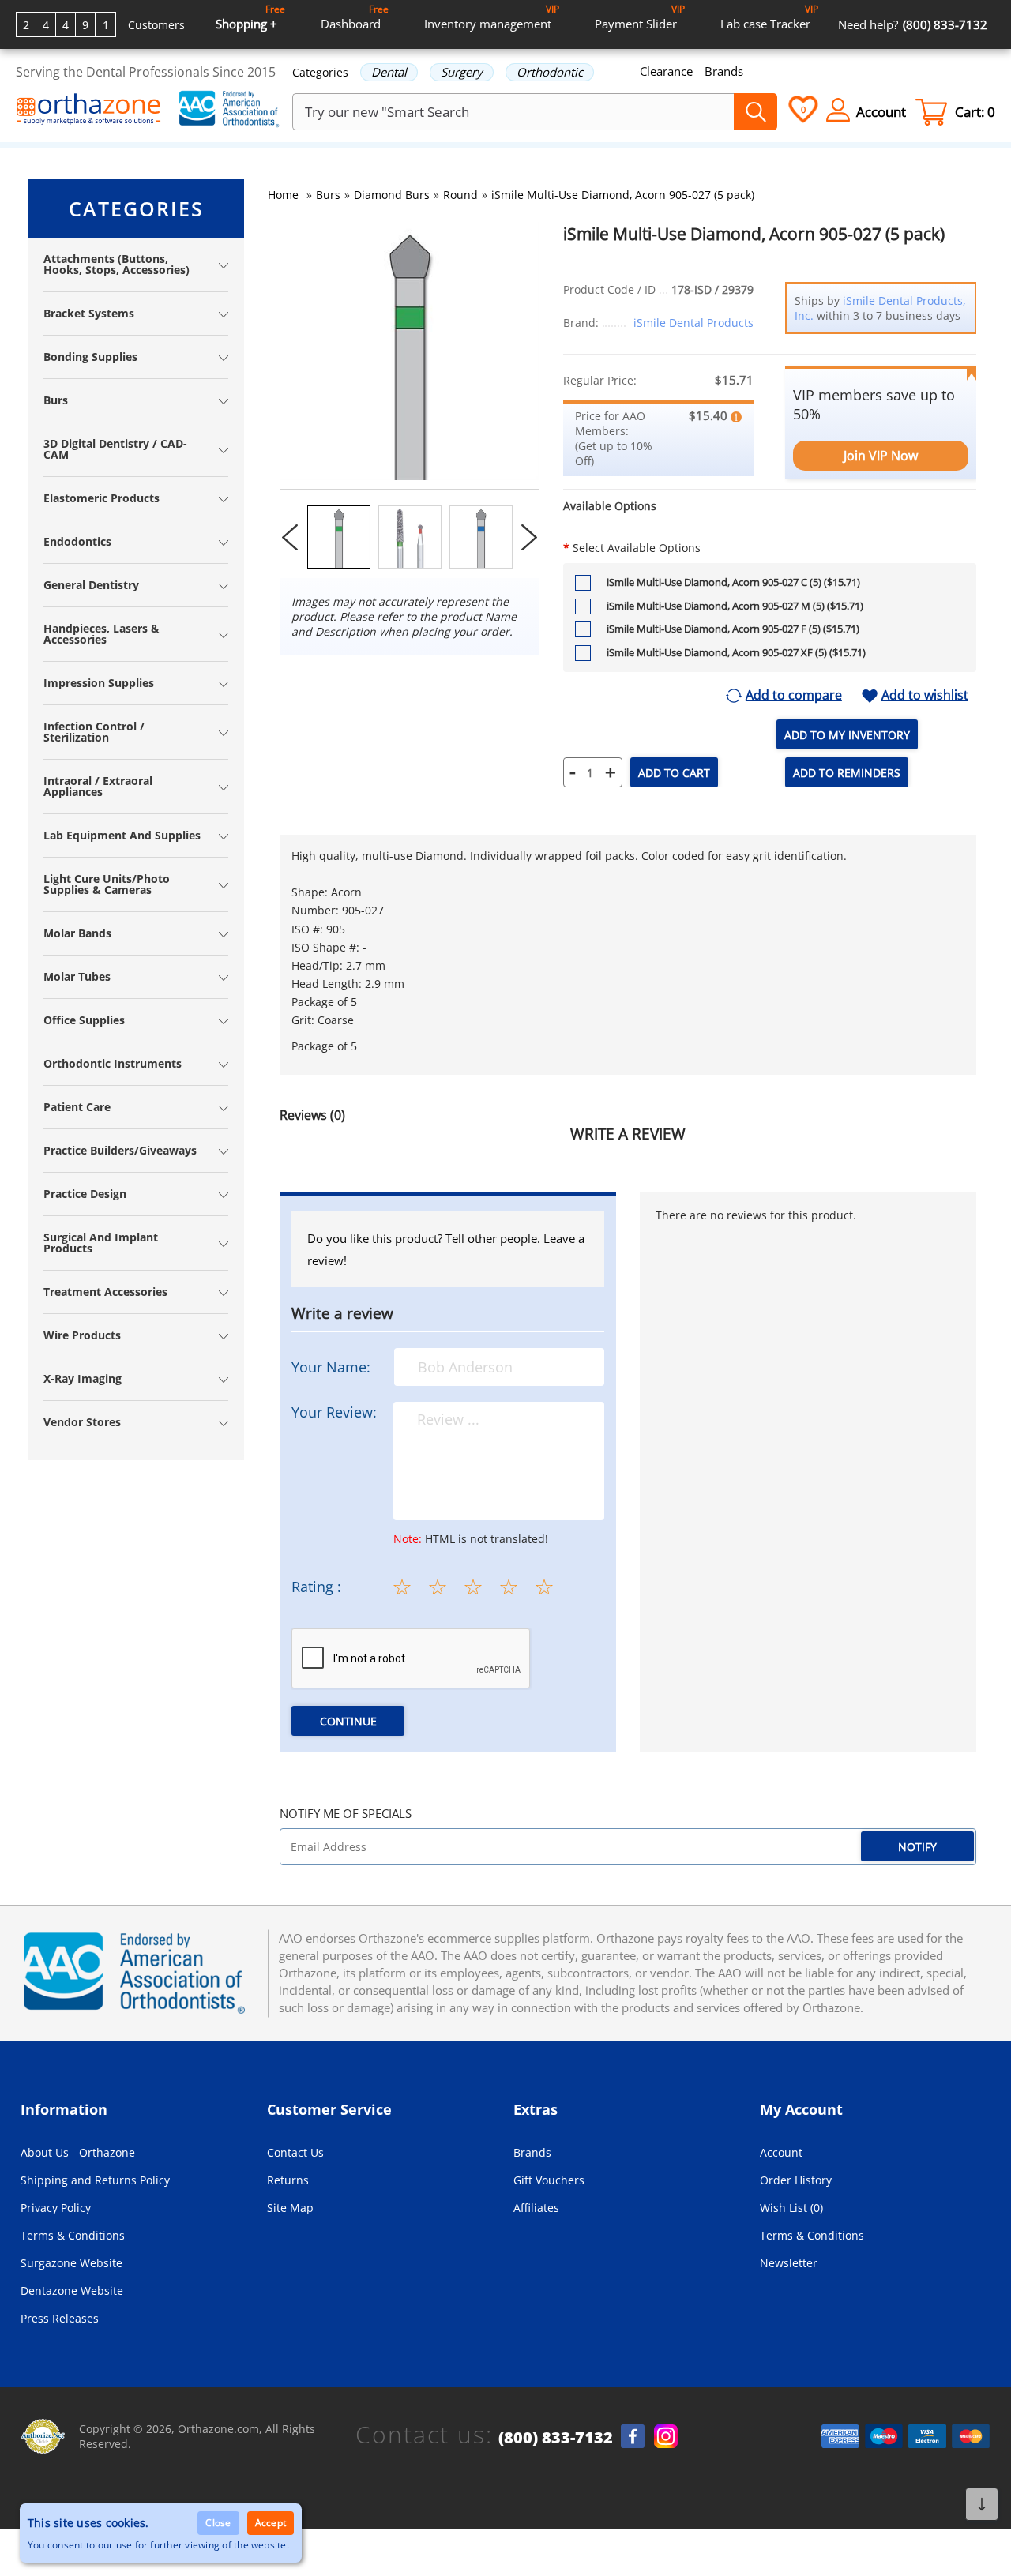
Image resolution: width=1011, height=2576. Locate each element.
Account (781, 2152)
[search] (755, 112)
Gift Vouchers (549, 2180)
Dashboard (355, 17)
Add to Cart (674, 773)
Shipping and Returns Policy (95, 2180)
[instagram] (666, 2436)
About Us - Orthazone (78, 2152)
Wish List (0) (791, 2208)
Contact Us (295, 2152)
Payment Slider (640, 17)
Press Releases (60, 2318)
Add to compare (794, 696)
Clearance (666, 71)
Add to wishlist (925, 696)
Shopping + (250, 17)
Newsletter (789, 2263)
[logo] (89, 111)
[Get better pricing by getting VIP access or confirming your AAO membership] (736, 415)
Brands (724, 71)
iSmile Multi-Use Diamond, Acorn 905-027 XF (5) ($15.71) (736, 652)
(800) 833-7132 (556, 2438)
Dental (389, 72)
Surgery (462, 72)
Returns (288, 2180)
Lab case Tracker (769, 17)
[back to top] (982, 2504)
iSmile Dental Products (693, 323)
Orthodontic (550, 72)
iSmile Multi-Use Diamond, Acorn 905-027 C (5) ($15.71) (733, 582)
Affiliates (536, 2208)
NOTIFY (917, 1847)
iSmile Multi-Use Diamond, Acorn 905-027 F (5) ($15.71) (733, 629)
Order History (796, 2180)
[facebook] (633, 2436)
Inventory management (492, 17)
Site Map (290, 2208)
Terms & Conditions (73, 2235)
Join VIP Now (881, 456)
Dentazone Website (72, 2291)
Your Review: (334, 1412)
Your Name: (331, 1367)
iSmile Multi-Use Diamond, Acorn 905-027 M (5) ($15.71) (735, 606)
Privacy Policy (56, 2208)
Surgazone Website (71, 2263)
